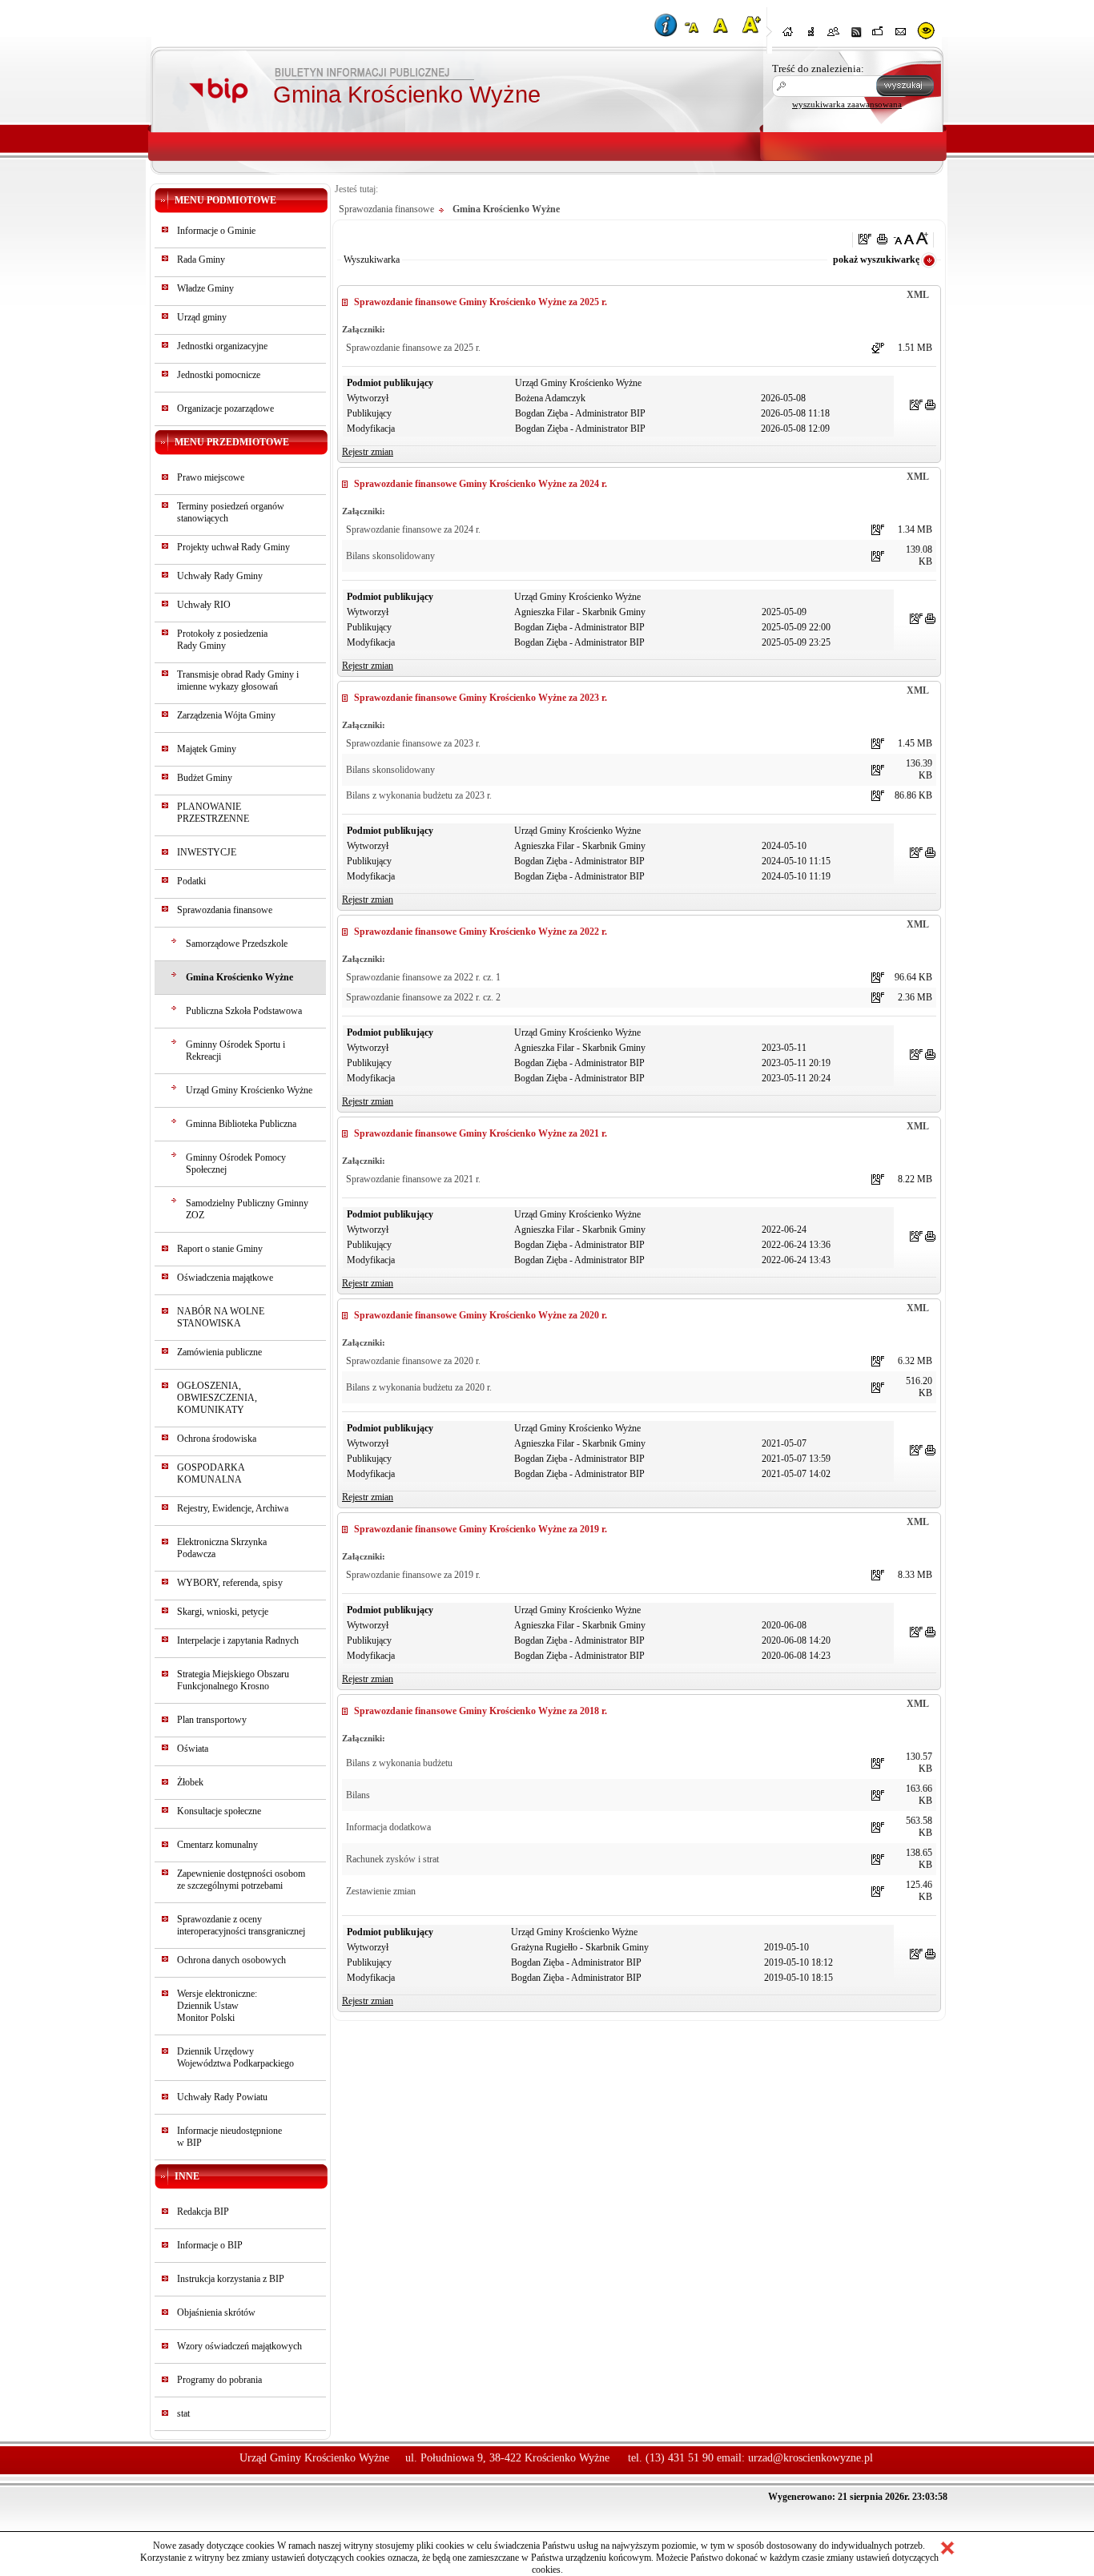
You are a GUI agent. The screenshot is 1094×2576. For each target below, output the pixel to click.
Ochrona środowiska (217, 1439)
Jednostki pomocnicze (219, 375)
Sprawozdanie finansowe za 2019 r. (413, 1575)
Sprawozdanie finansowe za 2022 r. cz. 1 (423, 977)
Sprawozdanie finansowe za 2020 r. (413, 1361)
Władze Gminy (205, 288)
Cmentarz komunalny (217, 1845)
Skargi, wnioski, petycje (223, 1612)
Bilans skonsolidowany (390, 556)
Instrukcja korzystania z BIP (231, 2279)
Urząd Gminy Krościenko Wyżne (249, 1090)
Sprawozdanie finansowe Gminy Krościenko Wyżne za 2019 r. (481, 1529)
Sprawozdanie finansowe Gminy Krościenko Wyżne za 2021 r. (481, 1133)
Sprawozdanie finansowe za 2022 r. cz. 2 (423, 997)
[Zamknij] (947, 2548)
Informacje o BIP (210, 2245)
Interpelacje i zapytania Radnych (238, 1640)
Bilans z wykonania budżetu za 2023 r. (419, 795)
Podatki (191, 881)
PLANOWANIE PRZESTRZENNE (213, 813)
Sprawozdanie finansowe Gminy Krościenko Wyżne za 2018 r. (481, 1711)
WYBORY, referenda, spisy (230, 1583)
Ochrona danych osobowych (231, 1960)
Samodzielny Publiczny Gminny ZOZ (247, 1209)
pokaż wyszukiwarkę (876, 260)
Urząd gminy (202, 317)
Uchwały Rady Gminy (220, 576)
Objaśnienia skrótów (216, 2312)
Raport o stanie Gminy (220, 1249)
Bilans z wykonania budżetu (399, 1763)
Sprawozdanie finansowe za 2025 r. (413, 348)
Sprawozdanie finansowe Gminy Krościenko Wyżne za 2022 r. (481, 932)
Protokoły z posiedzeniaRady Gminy (222, 640)
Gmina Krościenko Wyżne (239, 977)
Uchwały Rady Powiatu (222, 2097)
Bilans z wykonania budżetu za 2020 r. (419, 1387)
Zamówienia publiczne (219, 1352)
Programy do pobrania (219, 2380)
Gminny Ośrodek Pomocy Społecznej (236, 1163)
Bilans (358, 1795)
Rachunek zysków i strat (392, 1859)
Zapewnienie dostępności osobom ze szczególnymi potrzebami (241, 1880)
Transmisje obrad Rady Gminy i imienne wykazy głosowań (238, 680)
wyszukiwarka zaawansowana (847, 104)
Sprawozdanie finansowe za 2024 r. (413, 529)
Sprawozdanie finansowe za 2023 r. (413, 743)
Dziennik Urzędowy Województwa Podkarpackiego (235, 2057)
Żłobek (190, 1782)
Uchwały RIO (204, 605)
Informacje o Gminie (216, 231)
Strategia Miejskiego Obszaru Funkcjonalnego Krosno (233, 1680)
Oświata (193, 1749)
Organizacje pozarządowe (225, 409)
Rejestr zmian (368, 452)
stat (183, 2413)
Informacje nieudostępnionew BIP (229, 2137)
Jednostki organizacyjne (222, 346)
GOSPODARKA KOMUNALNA (211, 1473)
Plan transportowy (212, 1720)
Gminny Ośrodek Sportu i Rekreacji (235, 1051)
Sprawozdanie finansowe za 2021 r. (413, 1179)
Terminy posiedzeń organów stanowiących (231, 512)
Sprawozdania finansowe (225, 910)
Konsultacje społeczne (219, 1811)
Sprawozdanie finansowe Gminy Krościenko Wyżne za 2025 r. (481, 302)
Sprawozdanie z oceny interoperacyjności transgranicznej (241, 1925)
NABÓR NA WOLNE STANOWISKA (221, 1317)
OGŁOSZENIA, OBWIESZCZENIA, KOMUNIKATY (217, 1398)
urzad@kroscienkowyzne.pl (810, 2458)
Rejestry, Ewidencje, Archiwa (233, 1508)
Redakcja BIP (203, 2212)
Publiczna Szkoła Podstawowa (244, 1011)
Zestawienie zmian (381, 1891)
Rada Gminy (201, 260)
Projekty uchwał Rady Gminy (233, 547)
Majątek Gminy (207, 749)
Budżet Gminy (205, 778)
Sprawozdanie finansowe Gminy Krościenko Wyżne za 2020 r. (481, 1315)
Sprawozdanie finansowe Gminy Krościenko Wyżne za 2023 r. (481, 698)
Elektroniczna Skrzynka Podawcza (222, 1548)
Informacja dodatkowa (388, 1827)
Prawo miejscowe (211, 477)
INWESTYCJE (207, 852)
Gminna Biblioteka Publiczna (241, 1124)
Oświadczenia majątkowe (225, 1278)
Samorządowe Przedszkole (237, 944)
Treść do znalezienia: (818, 68)
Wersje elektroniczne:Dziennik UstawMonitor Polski (217, 2006)
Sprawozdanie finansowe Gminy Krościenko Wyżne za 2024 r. (481, 484)
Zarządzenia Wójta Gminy (226, 715)
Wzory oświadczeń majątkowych (239, 2346)
